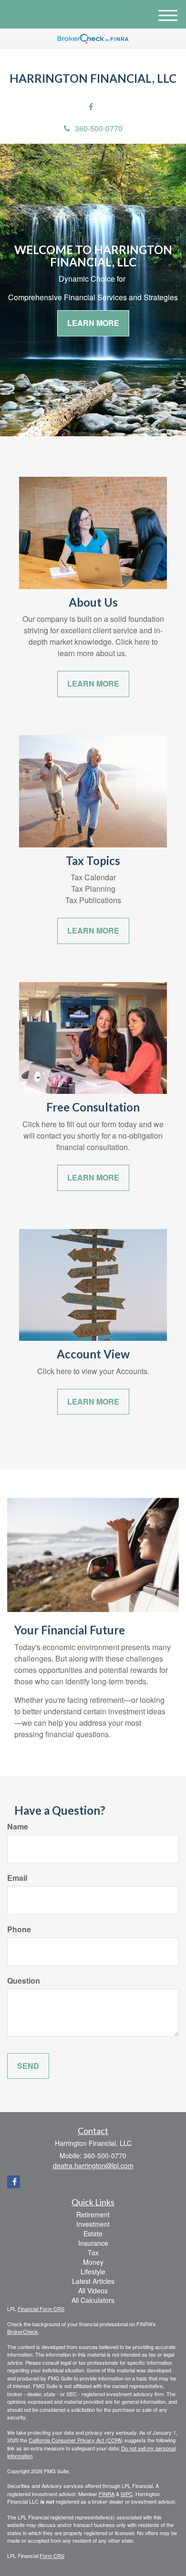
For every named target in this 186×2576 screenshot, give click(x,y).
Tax (93, 2252)
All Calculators (93, 2300)
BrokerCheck (23, 2331)
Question (24, 1981)
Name (18, 1827)
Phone (19, 1929)
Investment (93, 2224)
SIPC (127, 2494)
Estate (93, 2233)
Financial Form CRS (41, 2309)
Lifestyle (93, 2271)
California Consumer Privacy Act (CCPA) (76, 2440)
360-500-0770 (99, 128)
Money (93, 2262)
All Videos (93, 2291)
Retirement (93, 2214)
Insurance (93, 2243)
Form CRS (52, 2556)
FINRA (107, 2494)
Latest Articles (93, 2281)
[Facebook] (91, 107)
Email (17, 1878)
